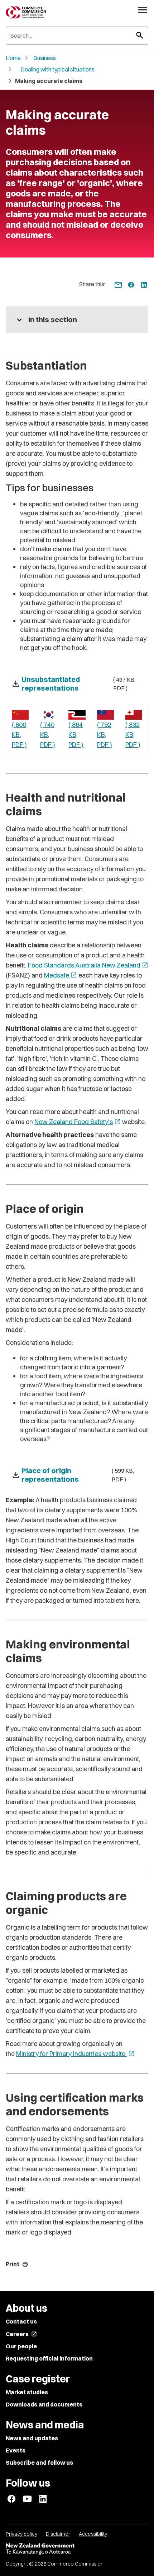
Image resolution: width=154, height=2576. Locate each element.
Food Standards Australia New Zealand (88, 965)
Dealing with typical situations (57, 69)
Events (16, 2450)
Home (13, 58)
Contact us (21, 2321)
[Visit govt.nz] (77, 2549)
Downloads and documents (44, 2404)
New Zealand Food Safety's (78, 1122)
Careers (21, 2334)
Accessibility (93, 2534)
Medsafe (61, 975)
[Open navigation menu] (143, 10)
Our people (21, 2346)
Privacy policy (21, 2534)
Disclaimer (58, 2534)
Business (45, 58)
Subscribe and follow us (39, 2463)
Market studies (27, 2392)
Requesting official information (49, 2358)
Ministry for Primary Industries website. (75, 2054)
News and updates (32, 2438)
